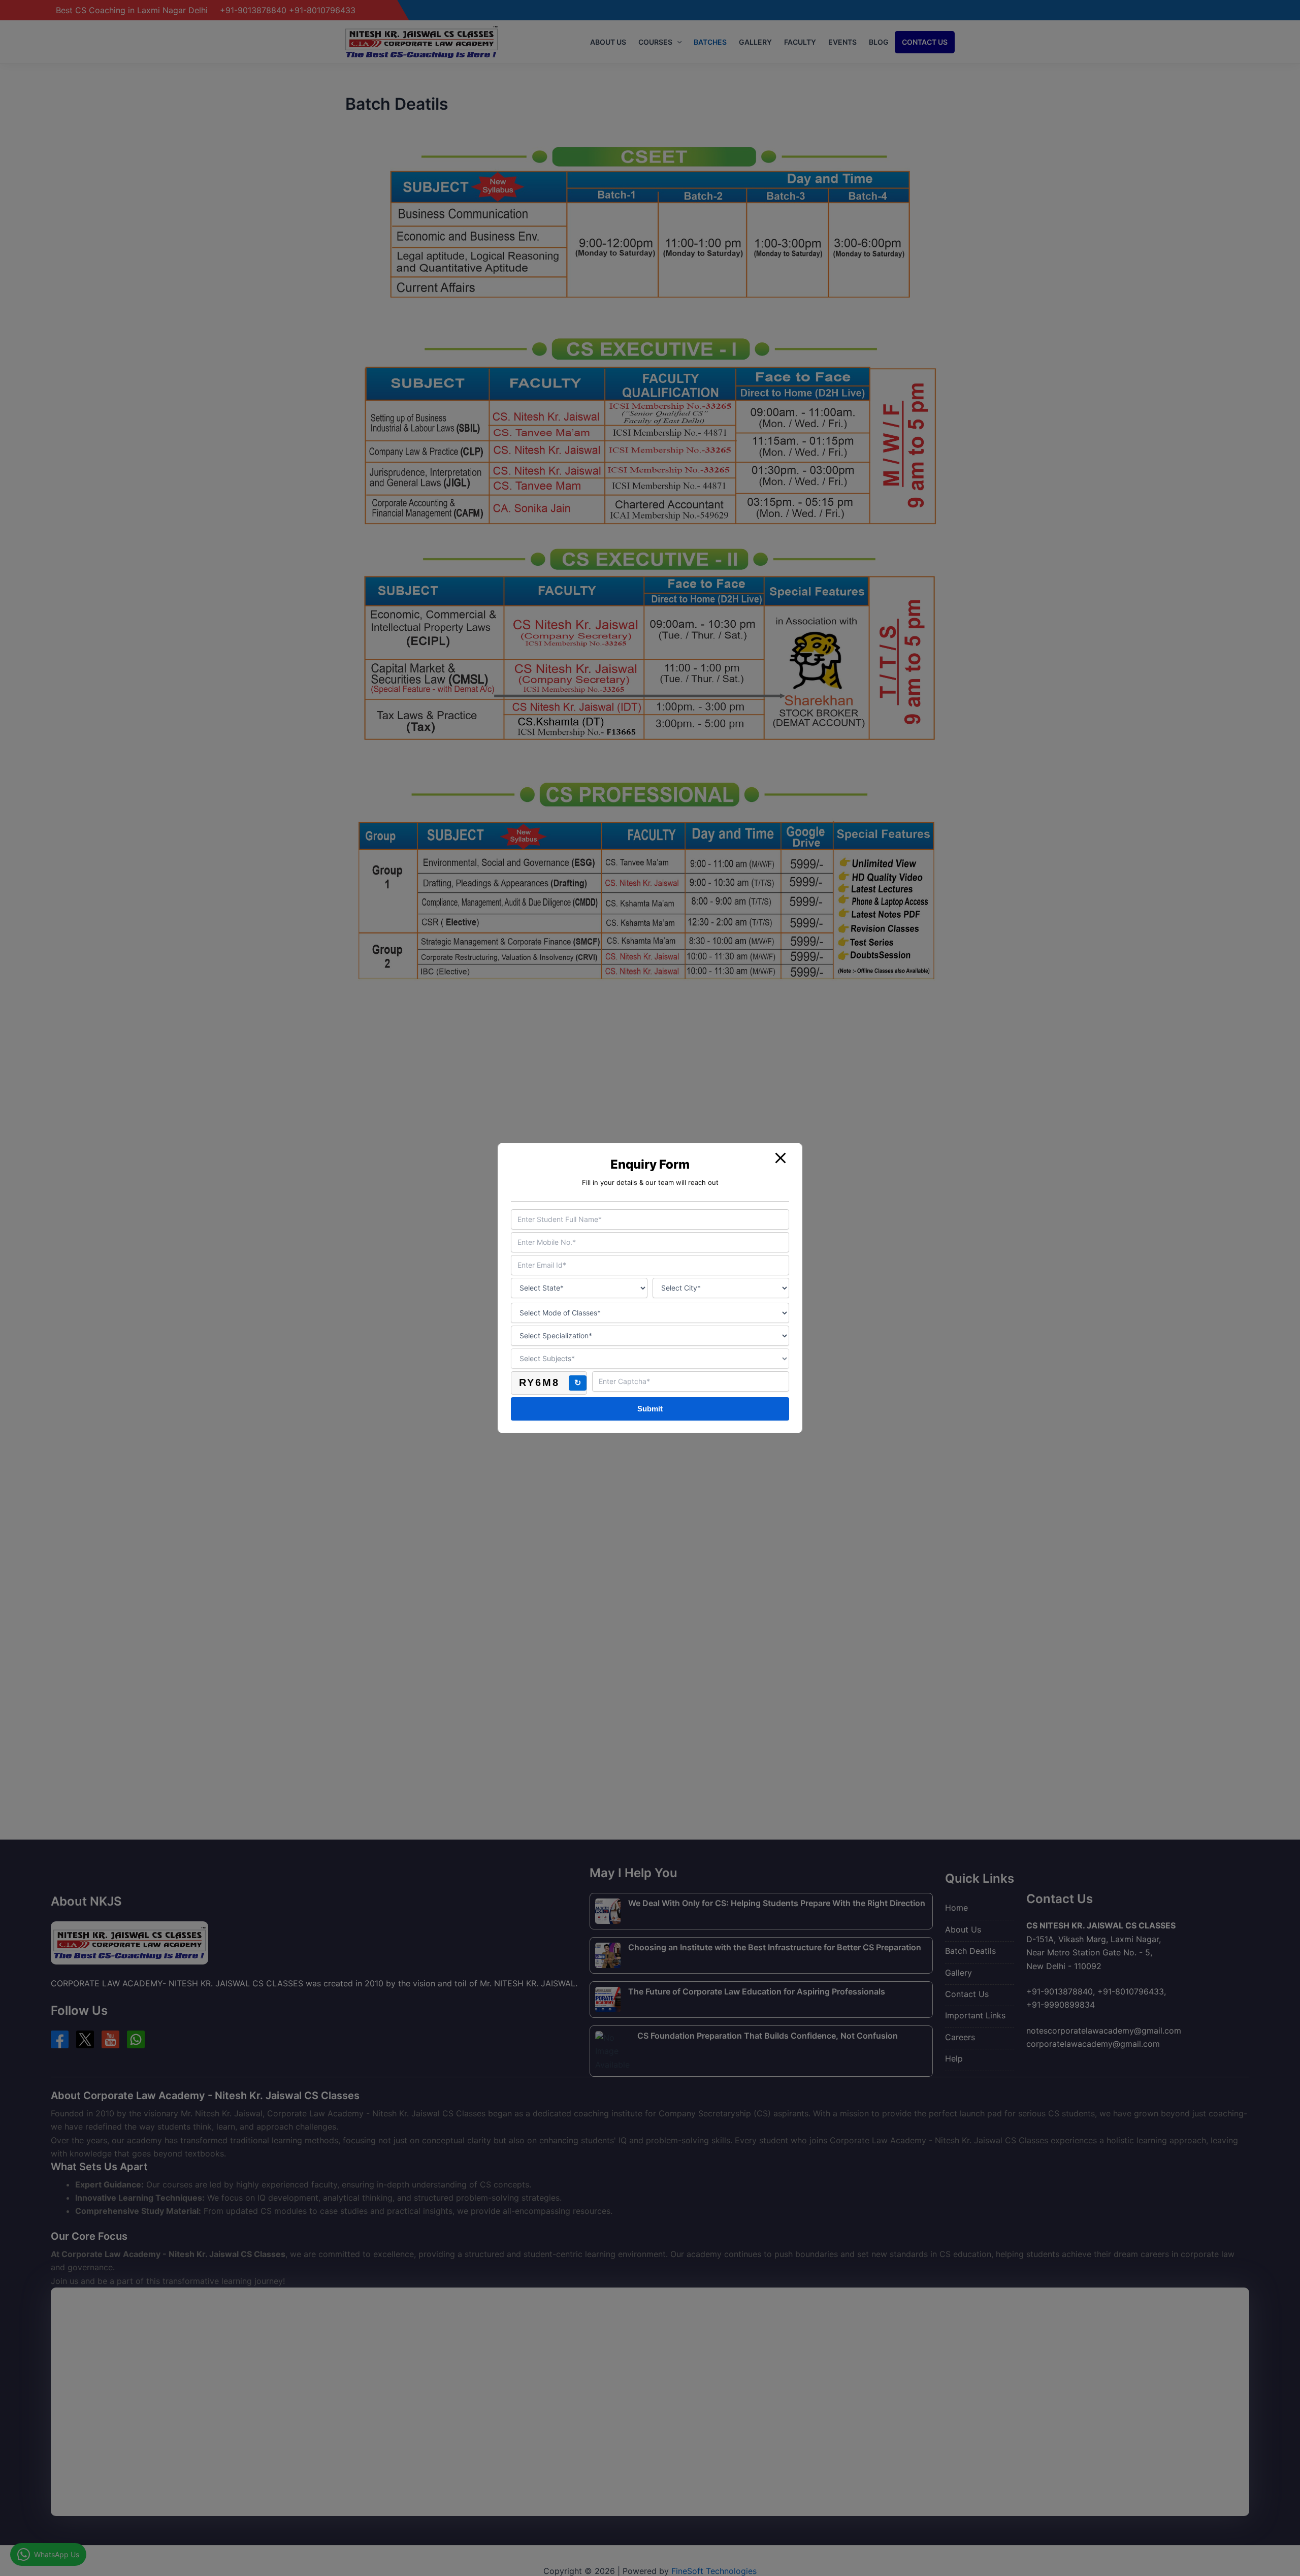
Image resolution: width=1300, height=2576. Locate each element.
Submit (650, 1409)
